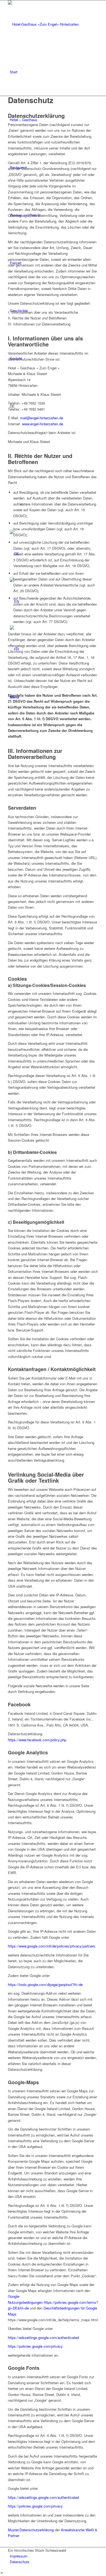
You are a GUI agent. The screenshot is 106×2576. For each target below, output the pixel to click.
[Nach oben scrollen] (2, 2573)
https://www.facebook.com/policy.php (37, 1740)
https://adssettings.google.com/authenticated (43, 2337)
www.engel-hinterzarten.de (43, 424)
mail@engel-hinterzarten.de (42, 418)
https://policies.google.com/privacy (35, 2346)
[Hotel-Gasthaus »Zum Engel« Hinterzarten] (49, 24)
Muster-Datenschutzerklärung (31, 2530)
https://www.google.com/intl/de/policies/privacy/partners (52, 1946)
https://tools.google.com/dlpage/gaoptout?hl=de (45, 1984)
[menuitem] (54, 72)
